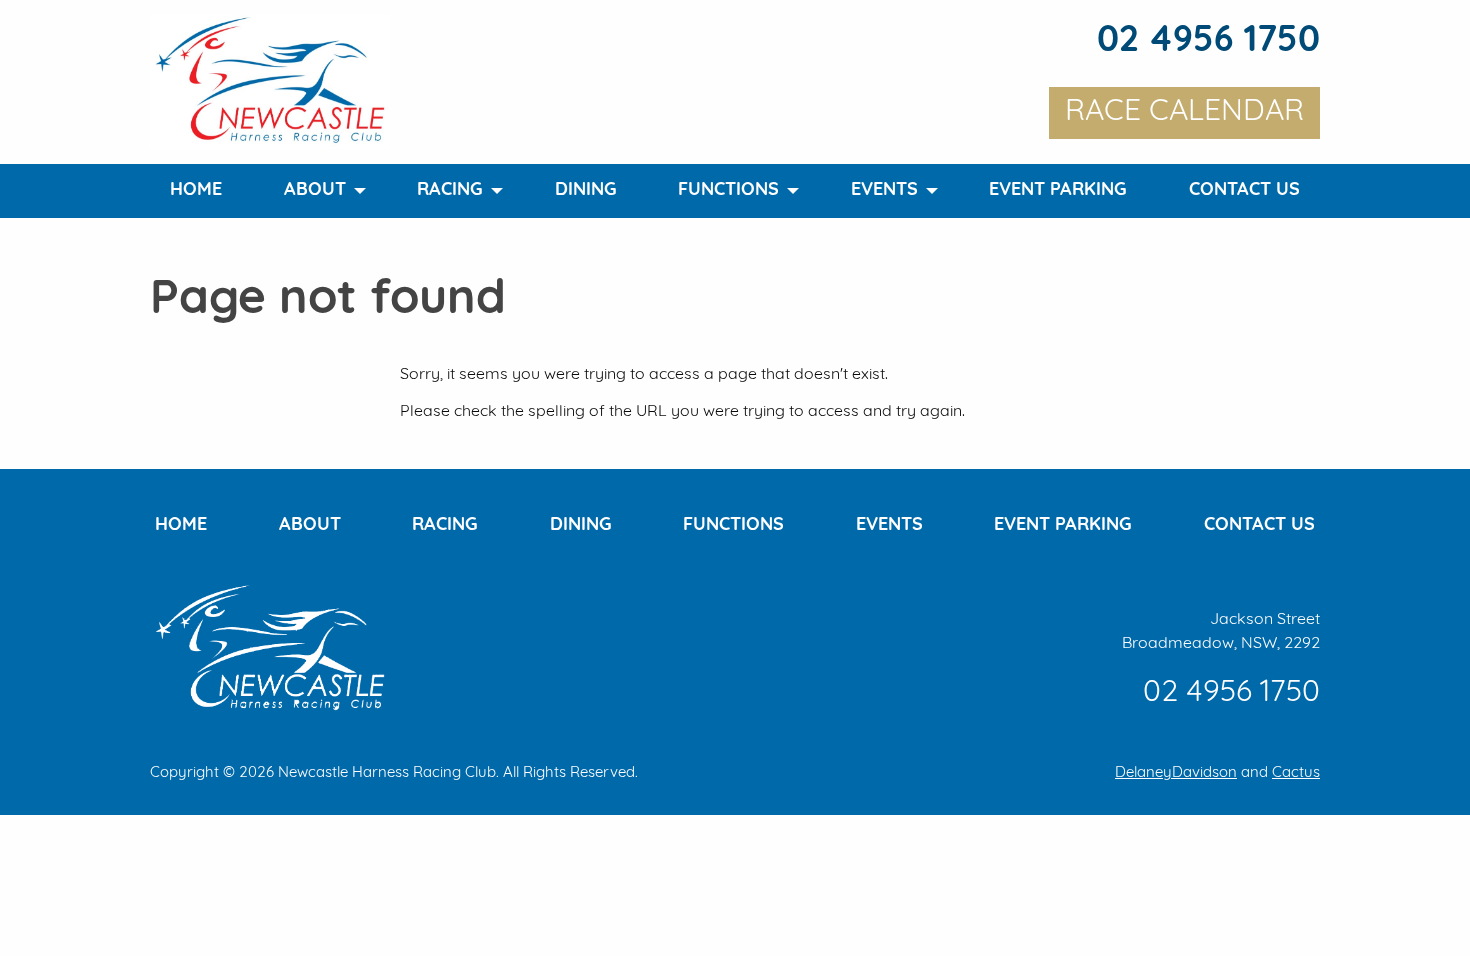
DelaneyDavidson (1176, 773)
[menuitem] (196, 191)
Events (884, 191)
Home (196, 191)
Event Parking (1058, 191)
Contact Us (1244, 191)
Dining (586, 191)
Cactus (1296, 773)
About (315, 191)
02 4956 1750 (1208, 42)
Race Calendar (1184, 112)
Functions (728, 191)
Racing (450, 191)
